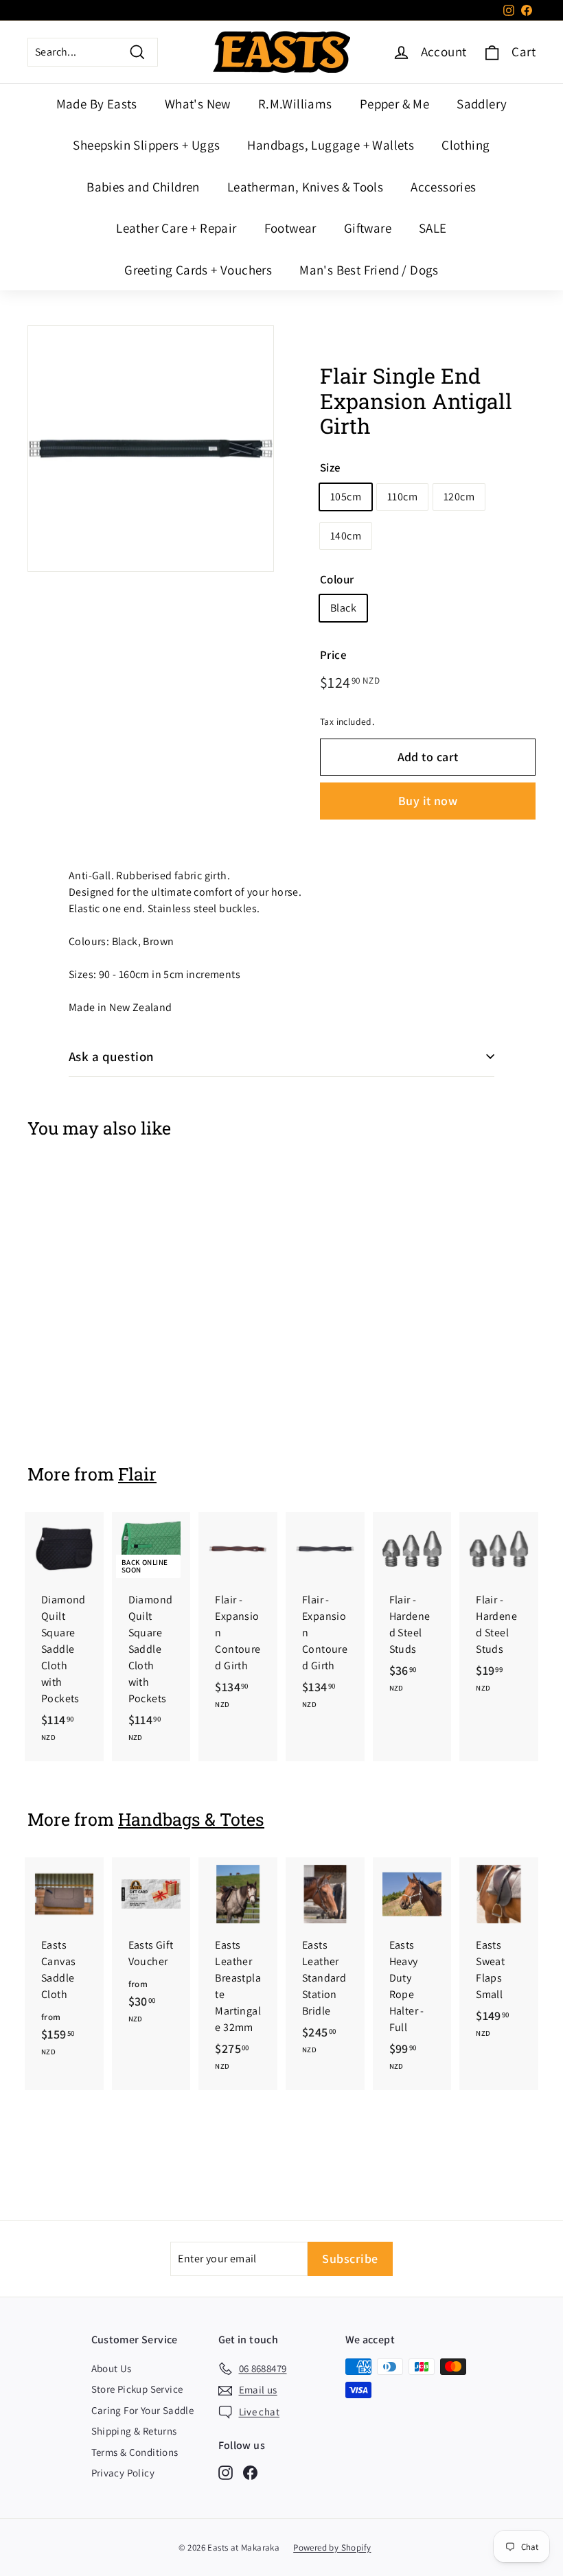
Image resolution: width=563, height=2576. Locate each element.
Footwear (290, 228)
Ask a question (112, 1056)
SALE (433, 228)
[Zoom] (151, 449)
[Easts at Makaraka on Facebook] (250, 2472)
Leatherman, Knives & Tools (305, 187)
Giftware (368, 228)
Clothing (466, 145)
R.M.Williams (295, 104)
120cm (459, 497)
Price (333, 655)
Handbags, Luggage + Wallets (331, 145)
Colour (337, 579)
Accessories (443, 187)
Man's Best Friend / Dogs (369, 270)
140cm (346, 536)
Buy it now (428, 801)
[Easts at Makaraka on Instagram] (226, 2472)
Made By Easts (97, 104)
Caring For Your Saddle (143, 2410)
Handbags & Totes (191, 1819)
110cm (402, 497)
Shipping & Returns (134, 2431)
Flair (137, 1474)
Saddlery (482, 104)
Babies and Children (143, 187)
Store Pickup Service (137, 2389)
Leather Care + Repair (176, 228)
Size (331, 467)
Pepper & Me (394, 104)
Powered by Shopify (332, 2548)
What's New (198, 104)
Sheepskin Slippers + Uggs (146, 145)
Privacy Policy (123, 2473)
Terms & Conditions (135, 2452)
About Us (112, 2368)
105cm (346, 497)
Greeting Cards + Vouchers (198, 270)
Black (343, 608)
